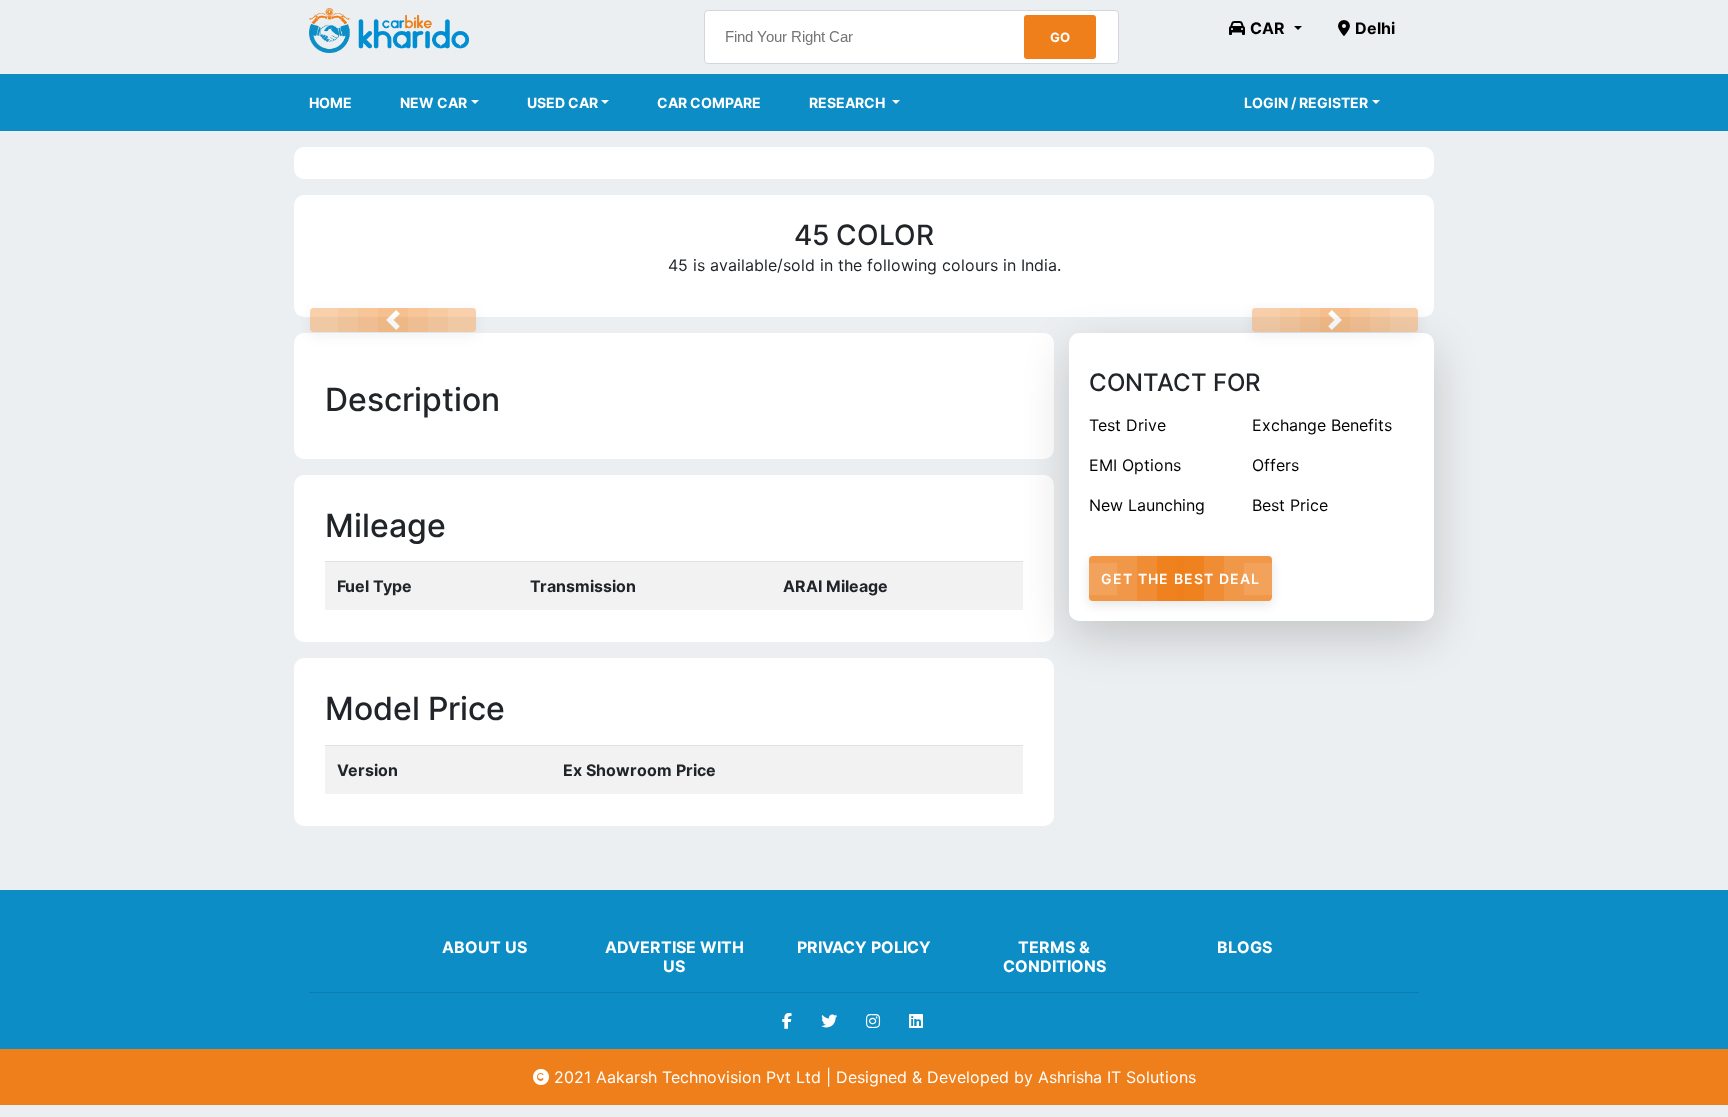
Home (330, 102)
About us (484, 947)
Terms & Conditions (1054, 956)
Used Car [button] (562, 102)
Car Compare (709, 102)
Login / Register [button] (1306, 102)
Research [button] (848, 102)
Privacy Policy (864, 947)
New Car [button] (433, 102)
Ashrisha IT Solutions (1117, 1077)
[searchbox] (911, 37)
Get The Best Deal (1180, 578)
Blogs (1244, 947)
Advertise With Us (674, 956)
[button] (1265, 28)
